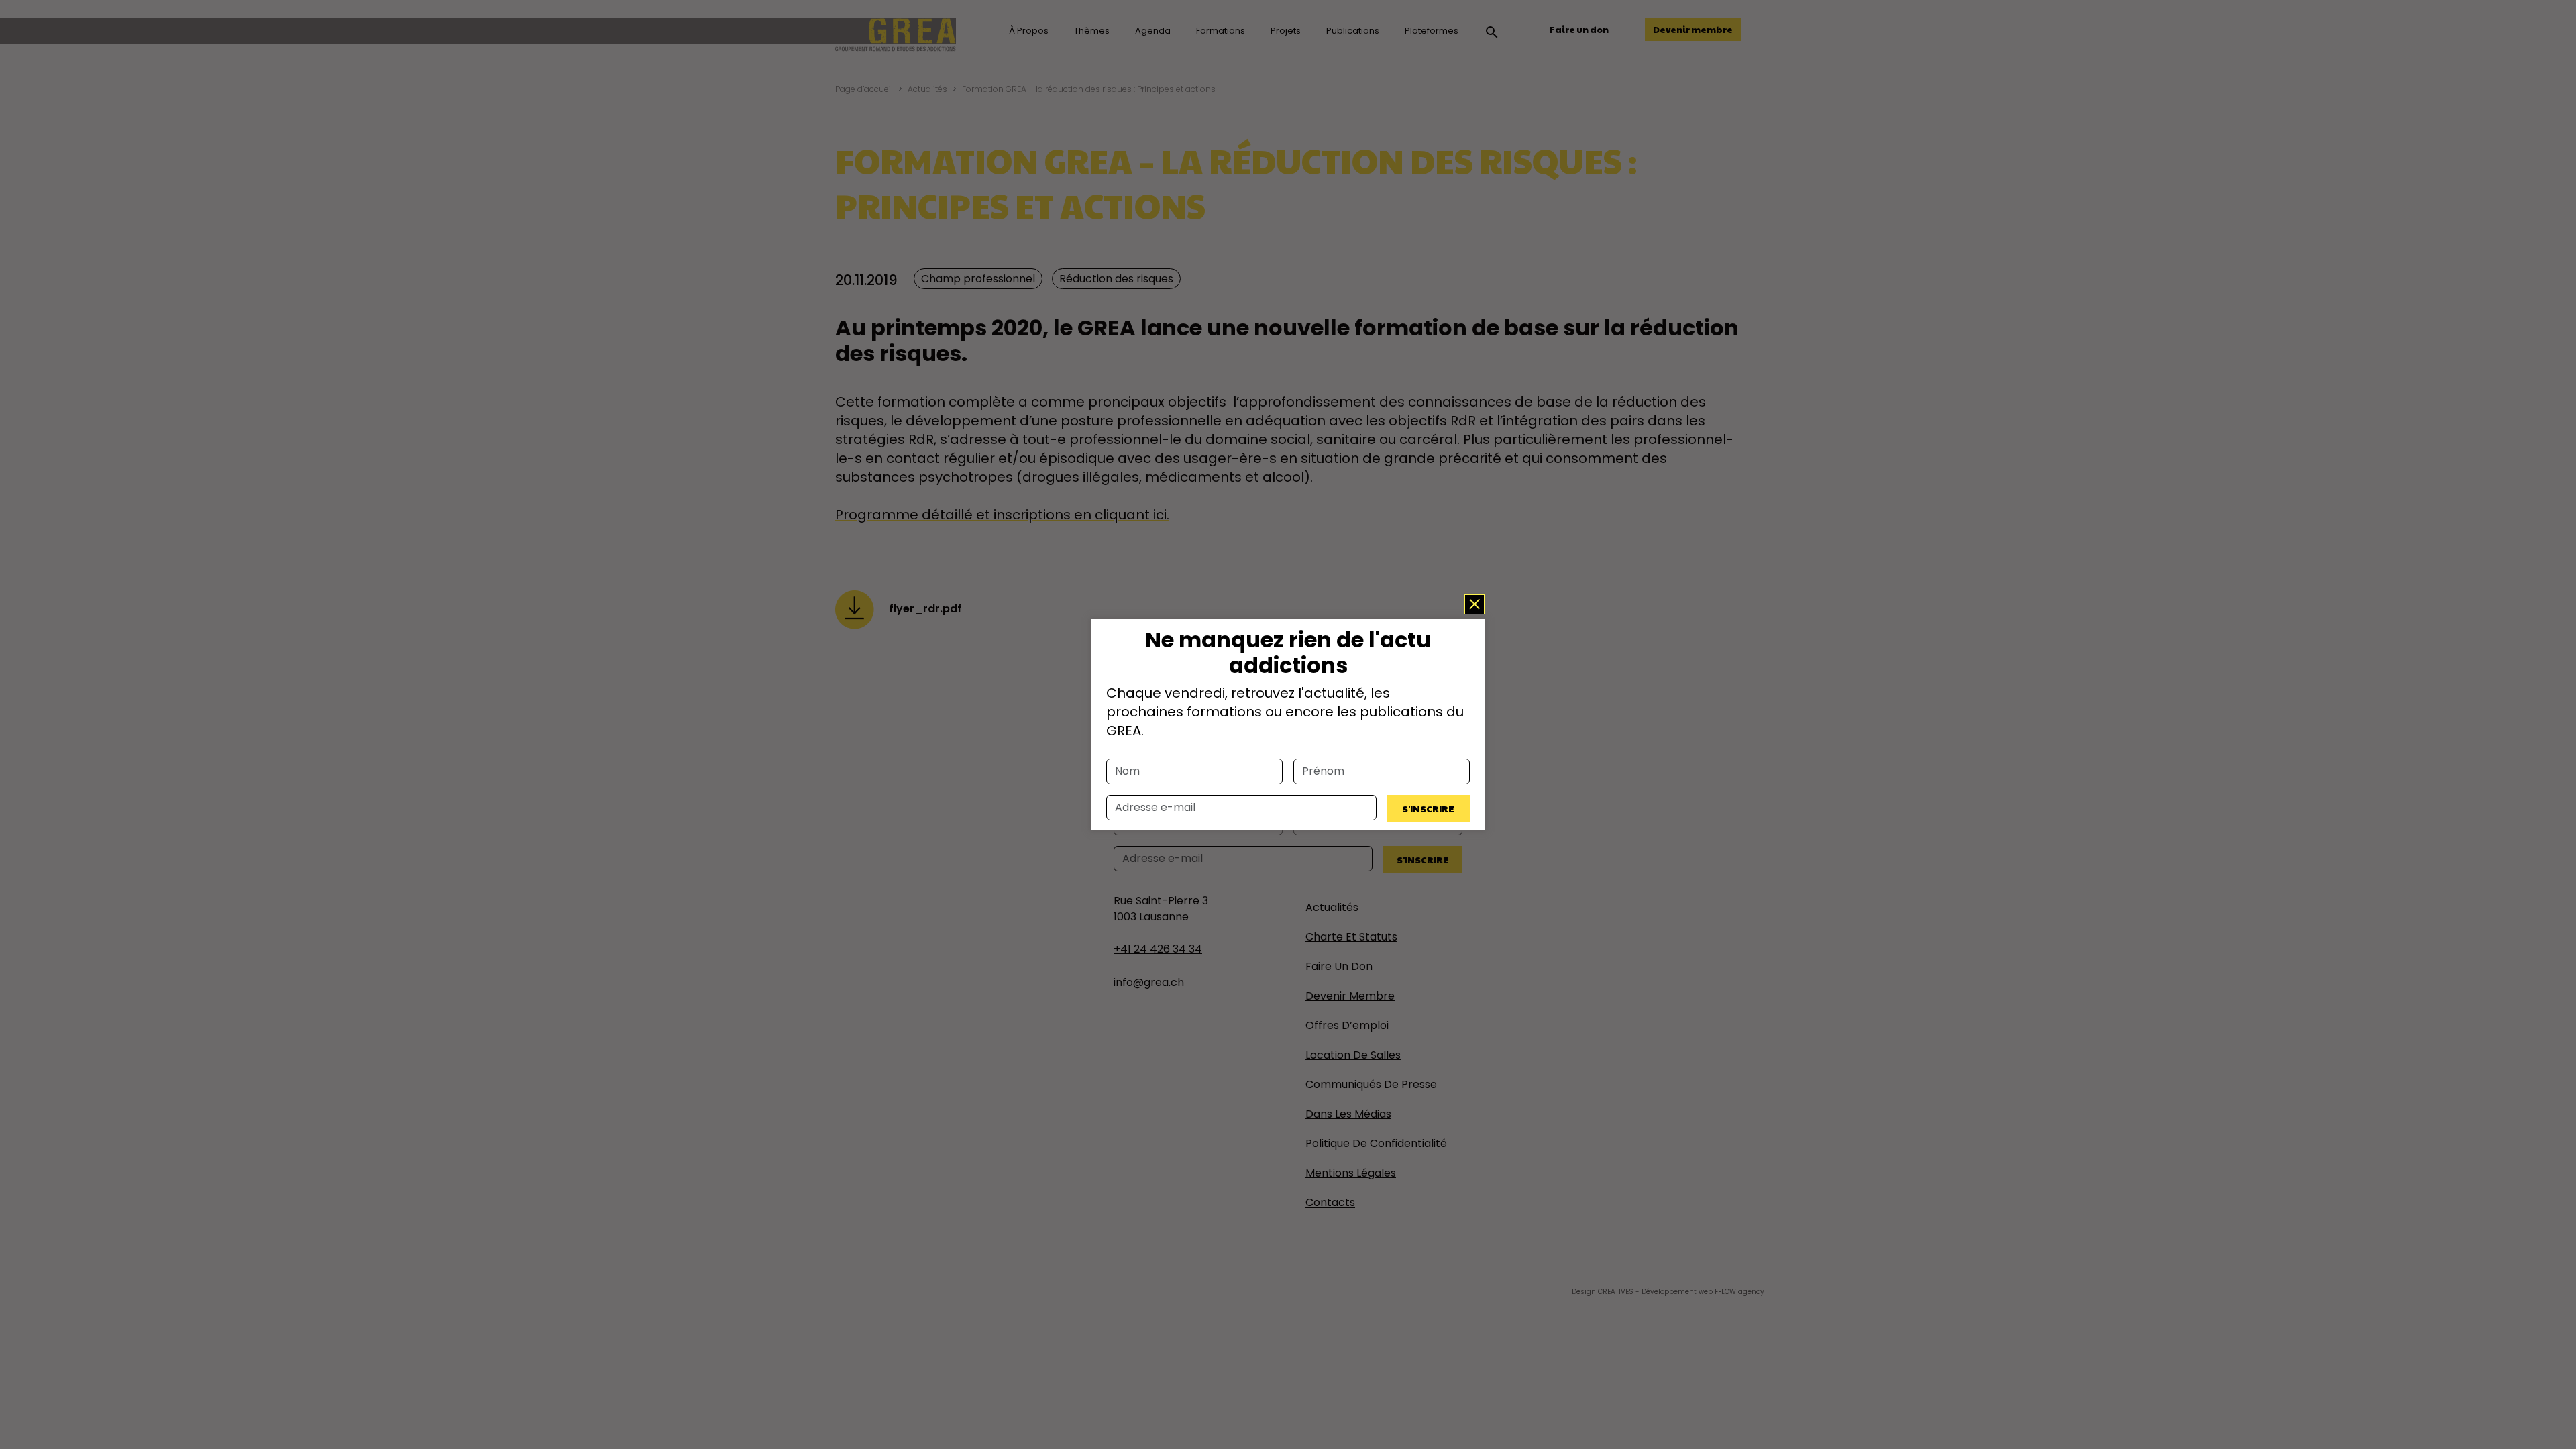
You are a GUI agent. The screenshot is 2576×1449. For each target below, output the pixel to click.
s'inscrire (1428, 808)
